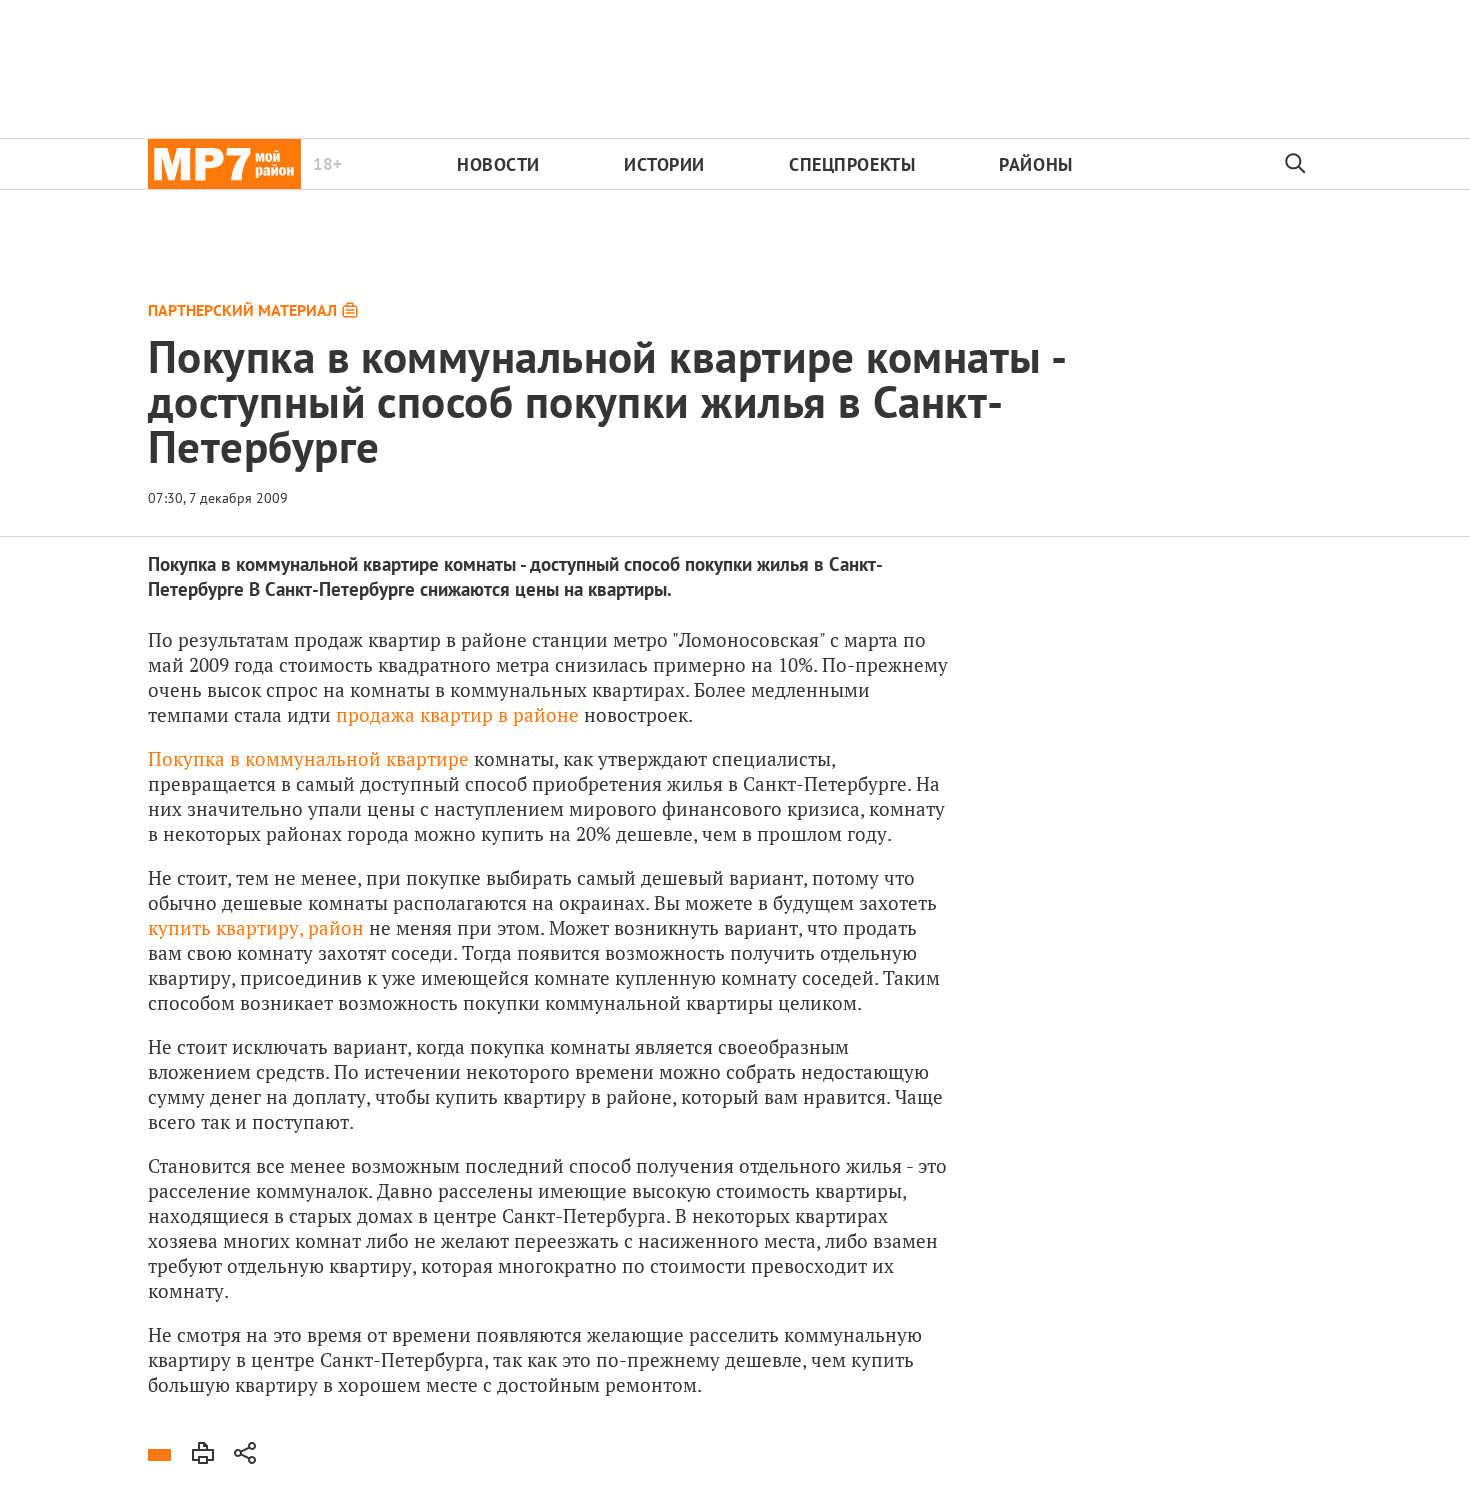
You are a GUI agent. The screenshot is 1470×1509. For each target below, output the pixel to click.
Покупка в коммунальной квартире (308, 758)
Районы (1035, 164)
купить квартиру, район (256, 927)
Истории (664, 164)
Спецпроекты (852, 164)
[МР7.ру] (224, 164)
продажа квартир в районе (457, 714)
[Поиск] (1296, 164)
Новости (498, 164)
